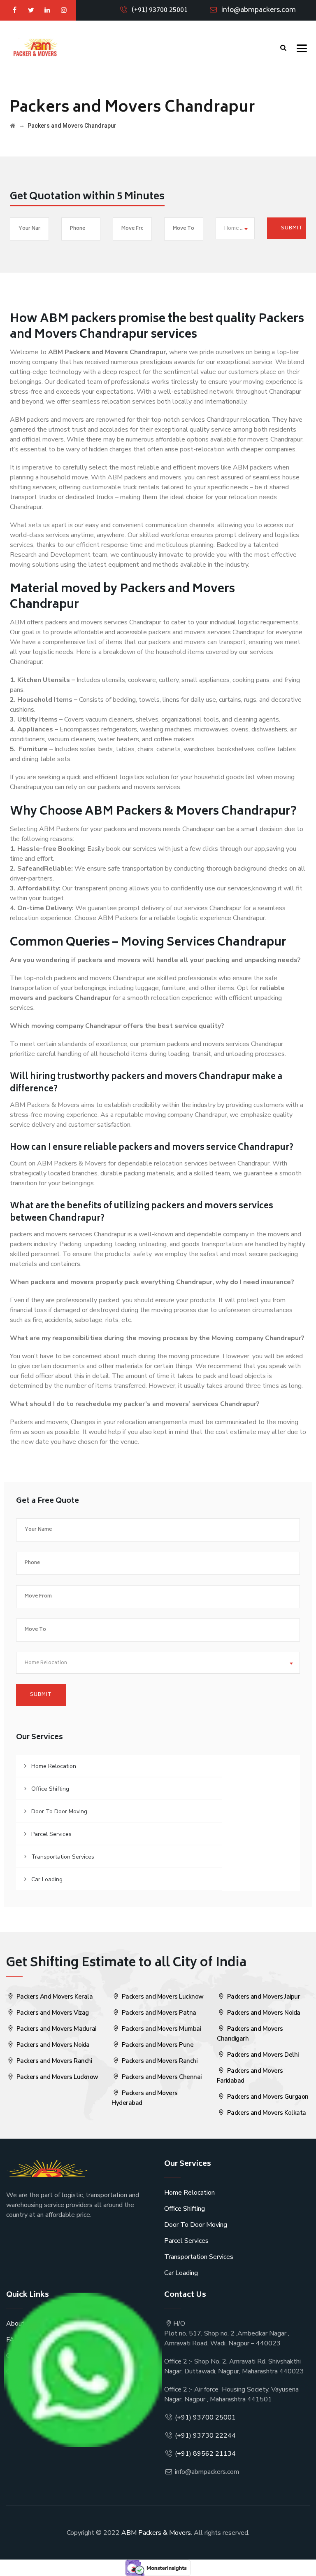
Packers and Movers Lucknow (57, 2077)
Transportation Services (63, 1857)
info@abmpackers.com (259, 10)
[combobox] (235, 228)
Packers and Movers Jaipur (263, 1997)
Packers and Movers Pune (157, 2045)
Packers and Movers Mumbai (160, 2029)
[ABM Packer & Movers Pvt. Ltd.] (35, 47)
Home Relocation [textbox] (239, 229)
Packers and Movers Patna (158, 2013)
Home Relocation (54, 1766)
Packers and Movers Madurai (56, 2029)
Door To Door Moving (59, 1811)
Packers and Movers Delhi (262, 2055)
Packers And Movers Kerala (54, 1997)
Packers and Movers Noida (52, 2045)
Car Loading (47, 1879)
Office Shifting (50, 1789)
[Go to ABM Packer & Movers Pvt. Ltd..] (13, 126)
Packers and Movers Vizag (52, 2013)
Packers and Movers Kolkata (266, 2113)
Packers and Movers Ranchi (53, 2061)
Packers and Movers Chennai (161, 2077)
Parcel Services (51, 1834)
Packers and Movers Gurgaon (267, 2097)
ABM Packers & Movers (156, 2533)
